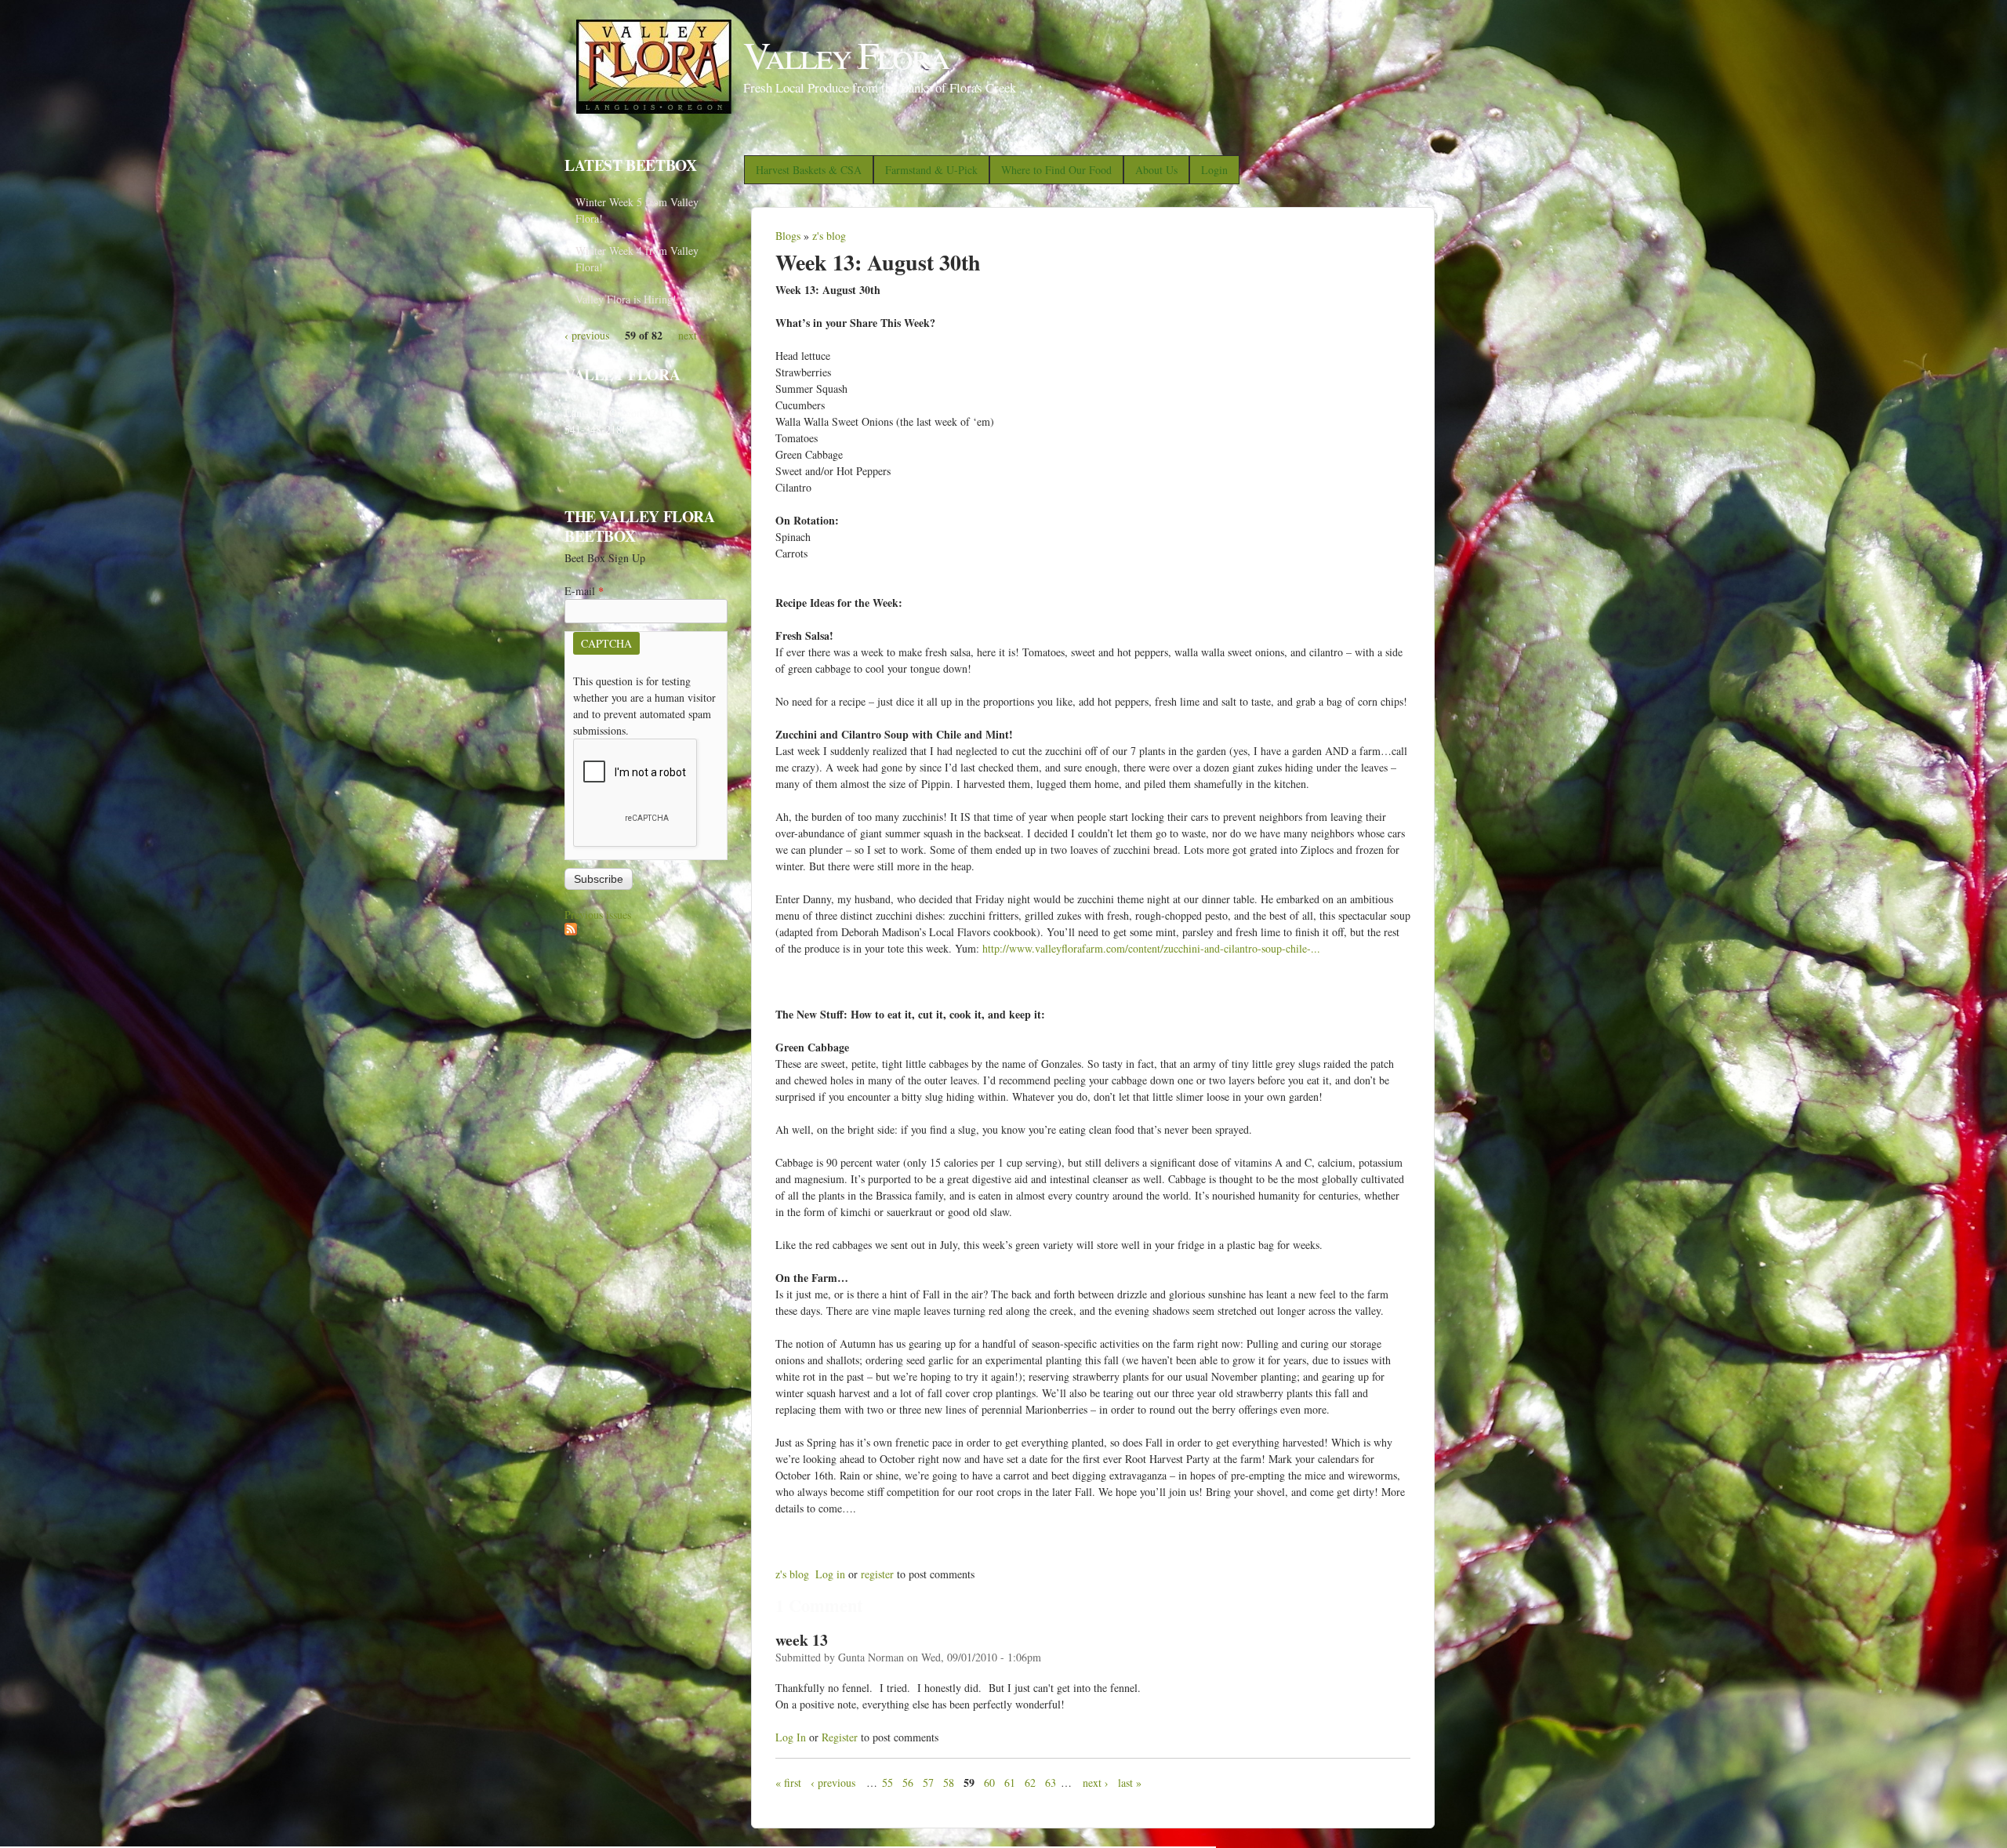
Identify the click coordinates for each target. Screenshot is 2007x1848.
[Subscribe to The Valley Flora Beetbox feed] (571, 931)
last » (1130, 1783)
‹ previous (833, 1783)
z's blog (829, 236)
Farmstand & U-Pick (931, 170)
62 (1030, 1783)
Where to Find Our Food (1056, 170)
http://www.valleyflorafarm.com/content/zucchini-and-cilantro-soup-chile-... (1151, 948)
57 (928, 1783)
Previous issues (598, 915)
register (877, 1574)
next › (1096, 1783)
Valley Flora (846, 54)
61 (1010, 1783)
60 (989, 1783)
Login (1214, 170)
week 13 (802, 1640)
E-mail (584, 591)
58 (949, 1783)
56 (908, 1783)
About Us (1156, 170)
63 (1051, 1783)
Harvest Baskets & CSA (809, 170)
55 (887, 1783)
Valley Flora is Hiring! (626, 299)
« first (788, 1783)
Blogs (788, 236)
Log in (830, 1574)
